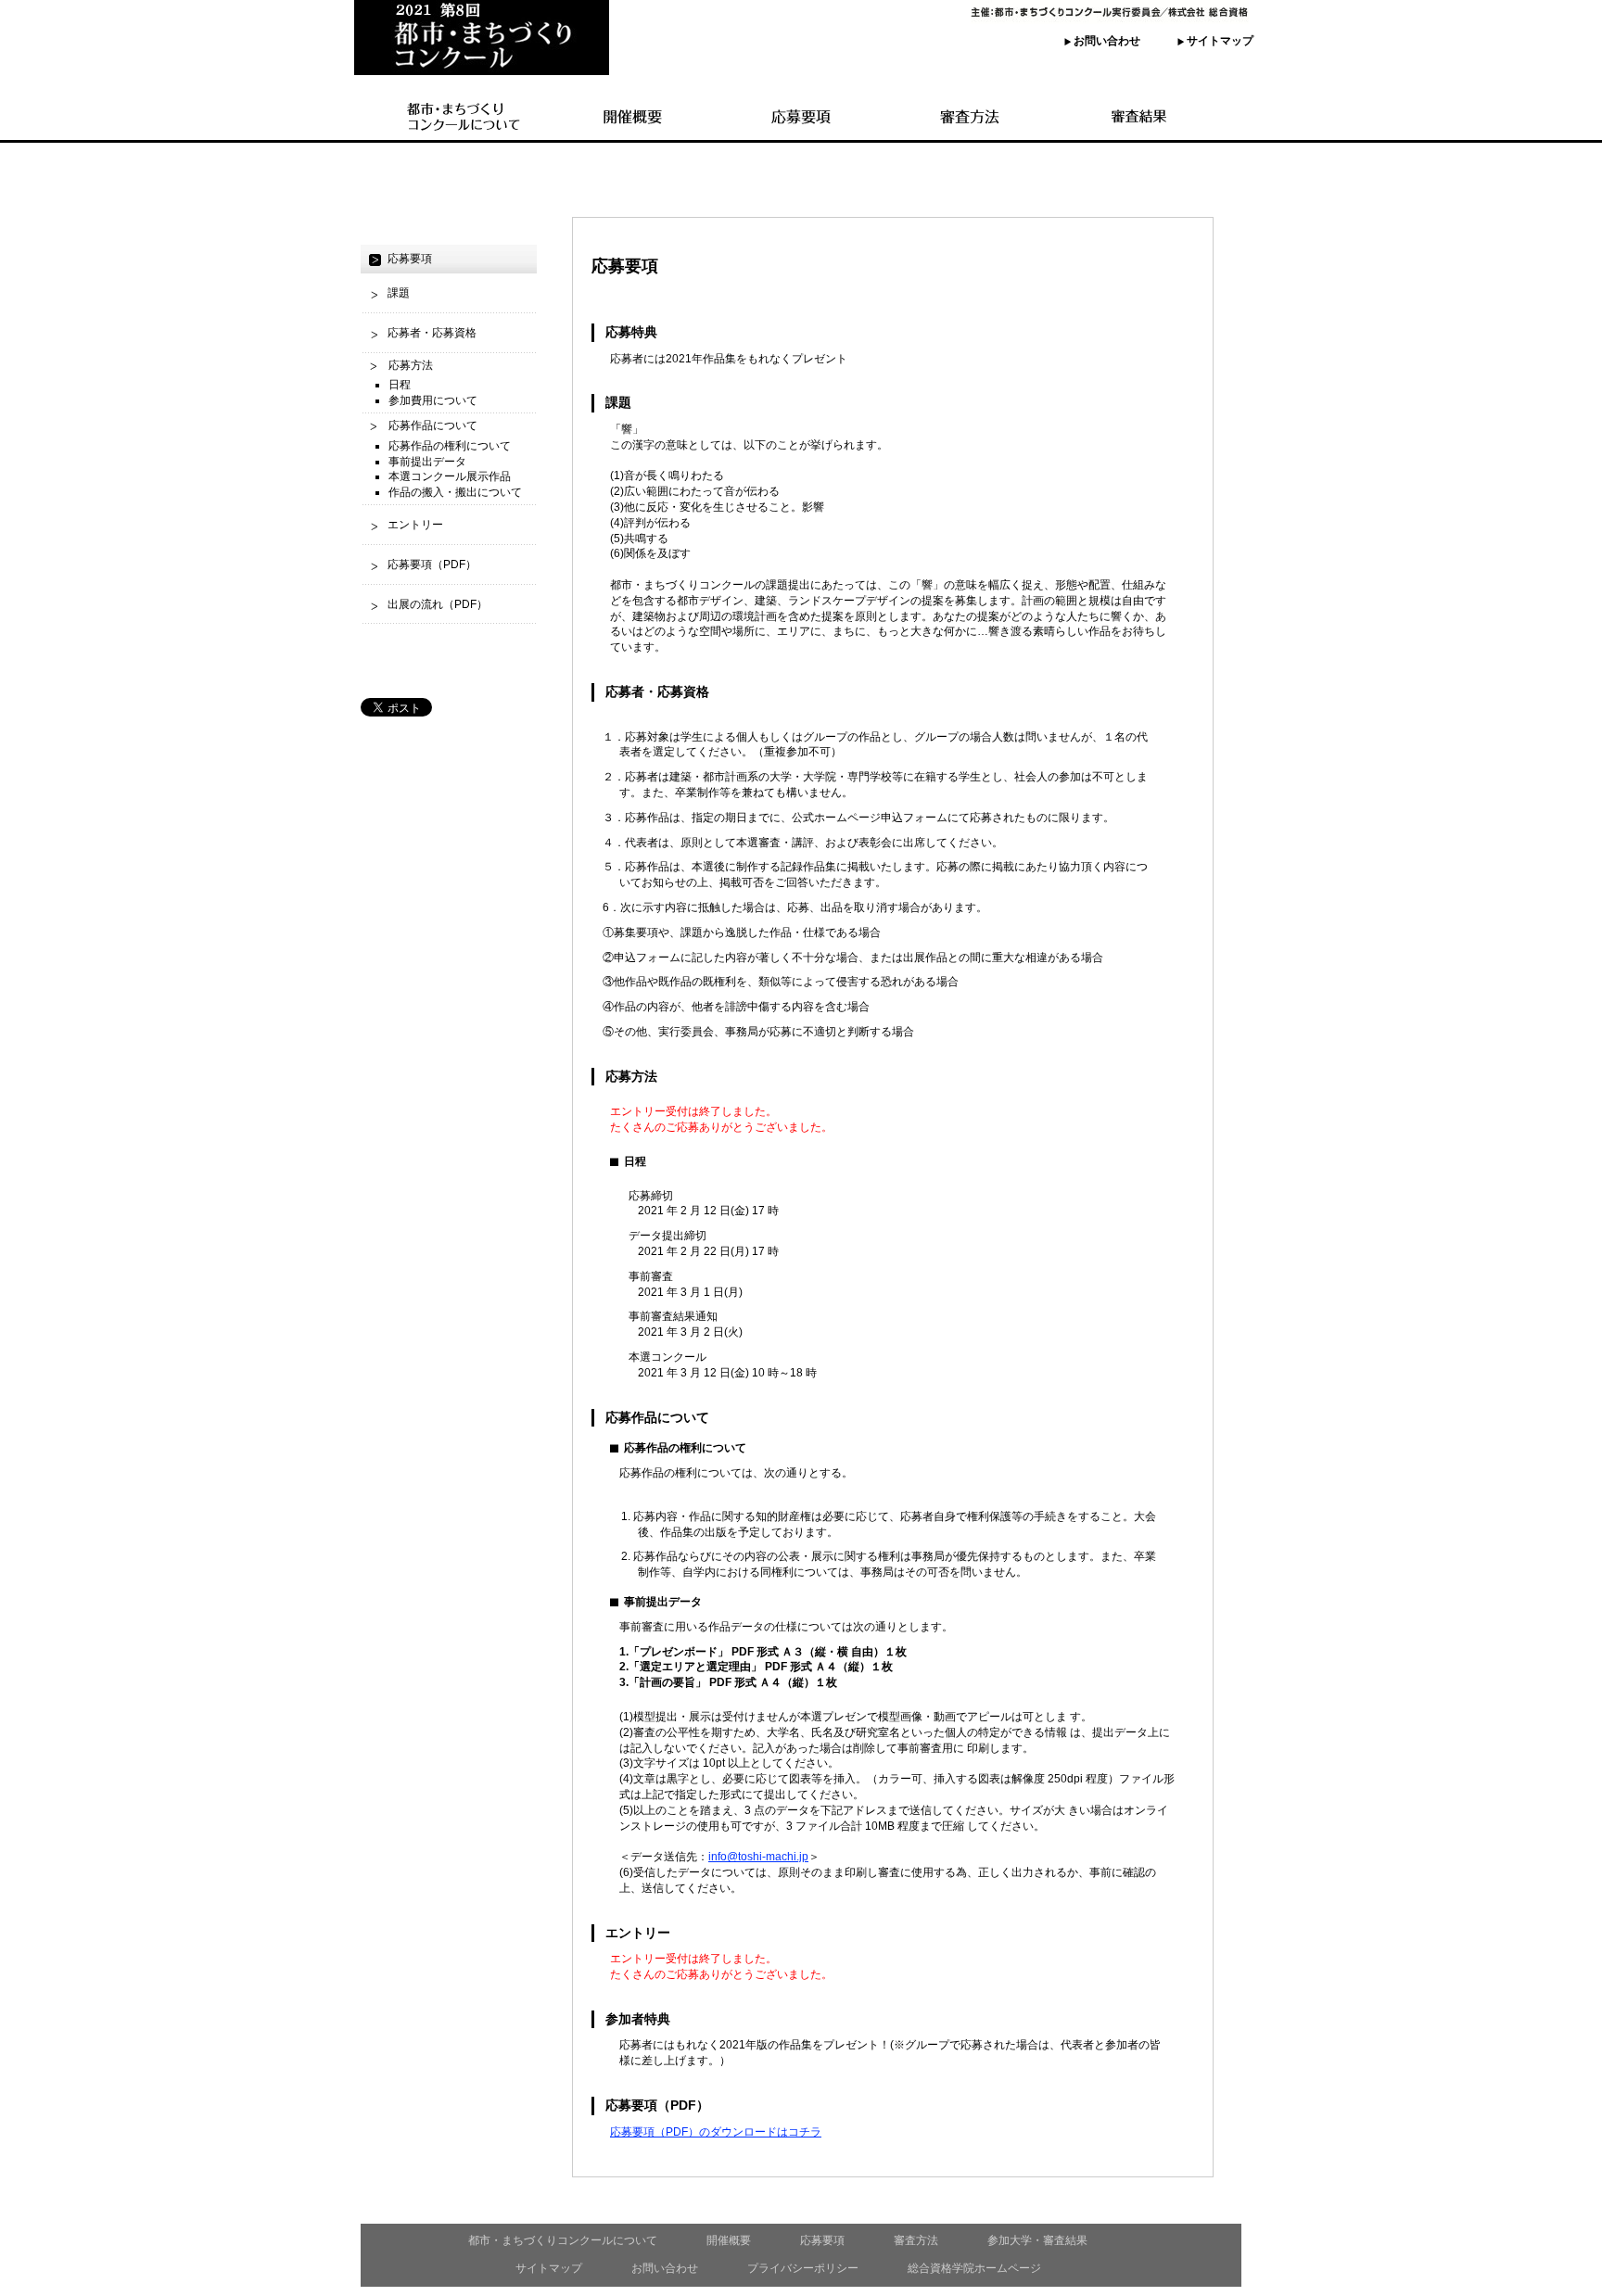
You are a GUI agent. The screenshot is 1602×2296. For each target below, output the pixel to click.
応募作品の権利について (450, 446)
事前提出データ (427, 462)
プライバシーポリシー (803, 2268)
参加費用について (433, 400)
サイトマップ (1220, 41)
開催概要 (729, 2240)
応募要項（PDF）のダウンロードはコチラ (716, 2132)
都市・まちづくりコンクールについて (563, 2240)
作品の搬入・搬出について (455, 492)
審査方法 (916, 2240)
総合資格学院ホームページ (974, 2268)
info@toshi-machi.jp (758, 1857)
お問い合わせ (1107, 41)
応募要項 (822, 2240)
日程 (400, 385)
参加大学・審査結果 (1037, 2240)
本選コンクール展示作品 (450, 476)
